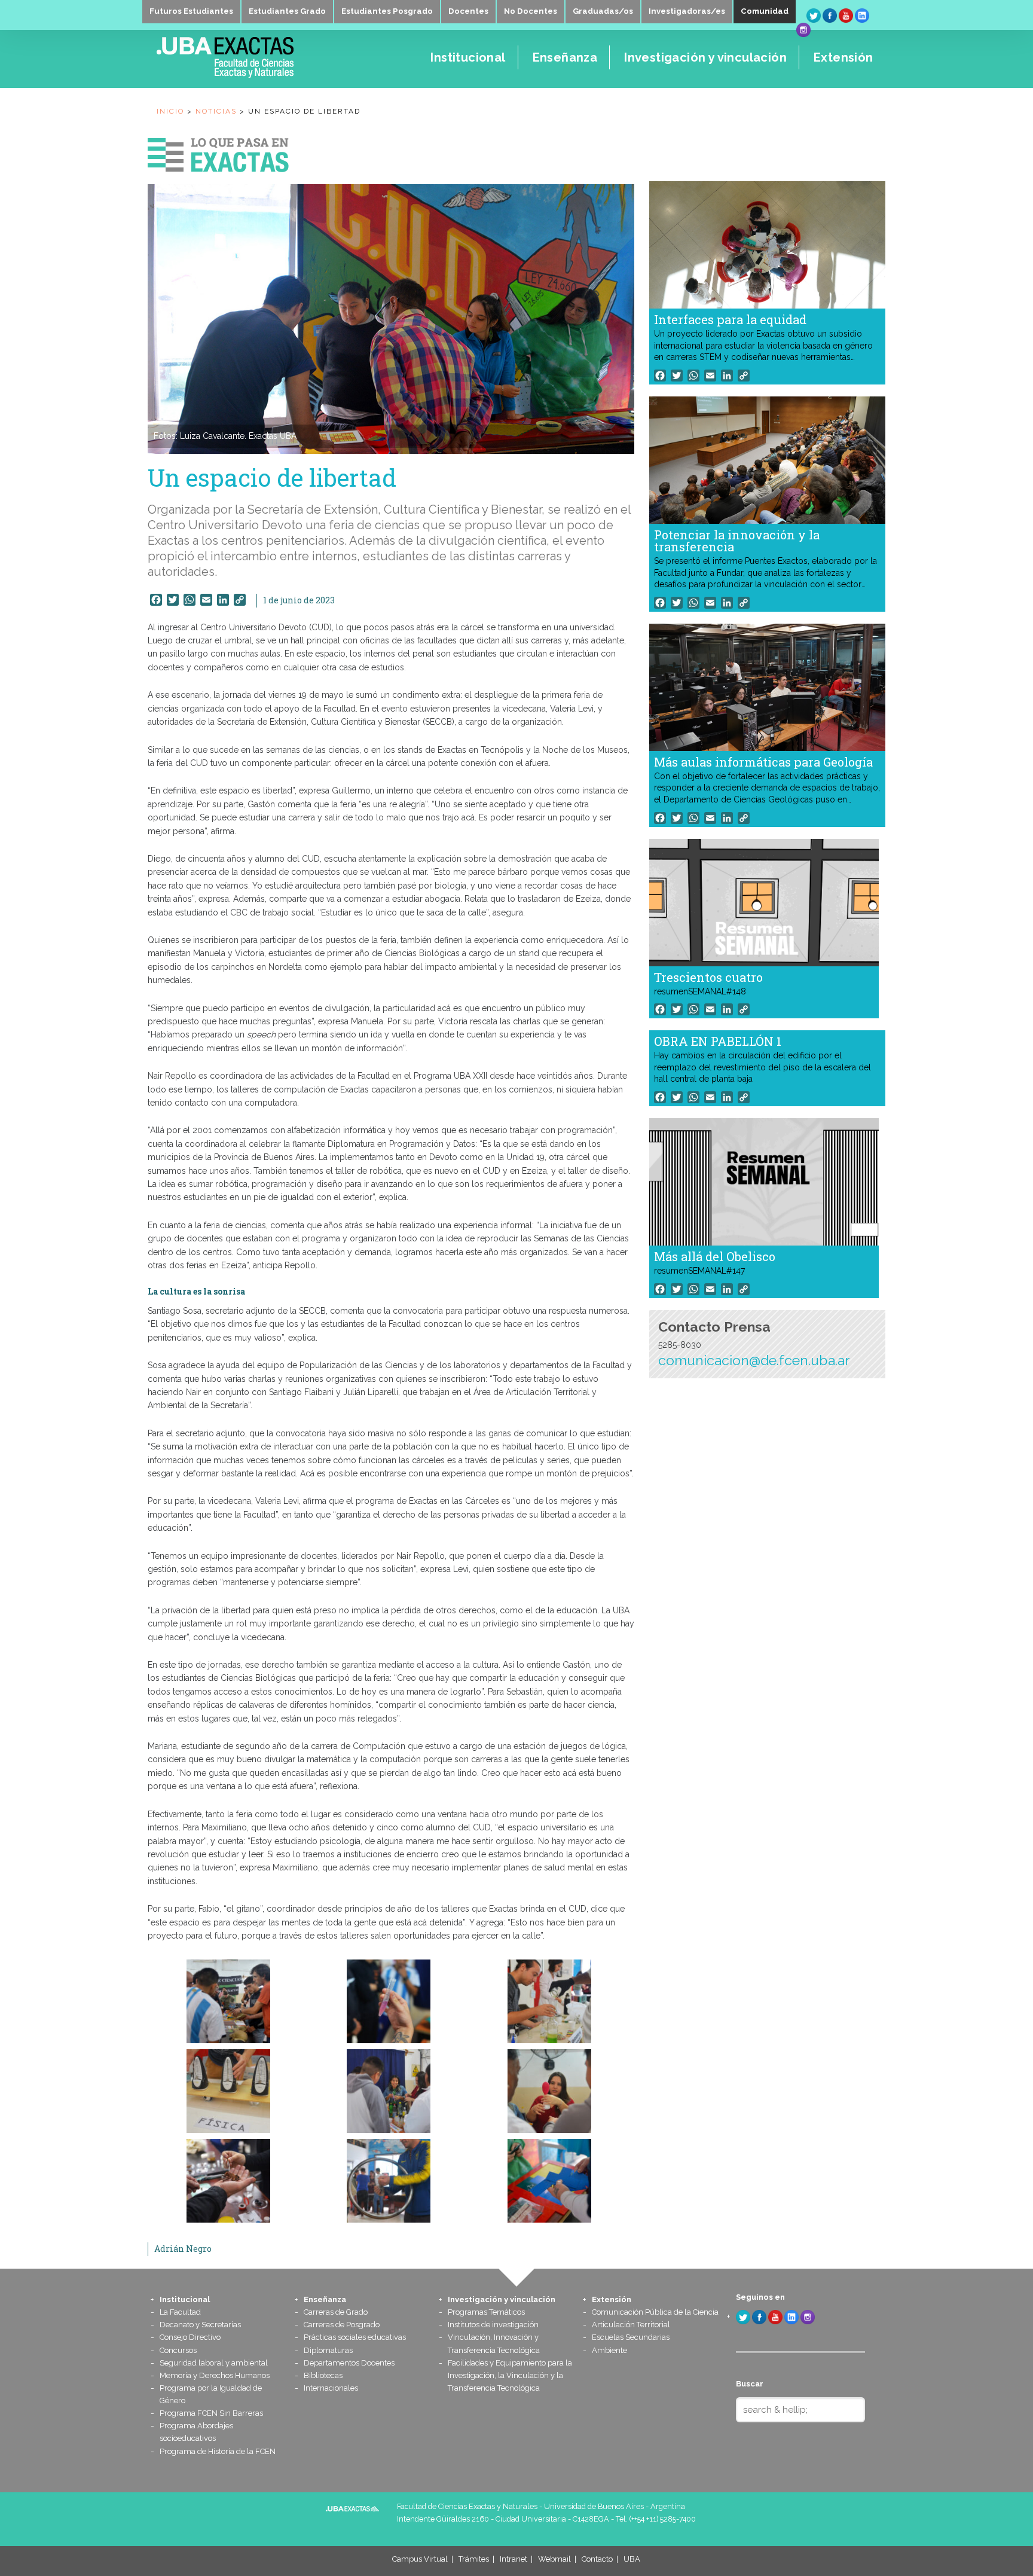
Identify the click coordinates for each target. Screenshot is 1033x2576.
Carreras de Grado (336, 2312)
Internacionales (331, 2388)
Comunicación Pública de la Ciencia (655, 2312)
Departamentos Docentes (349, 2363)
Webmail (554, 2559)
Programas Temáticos (486, 2312)
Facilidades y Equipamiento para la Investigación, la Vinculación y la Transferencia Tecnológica (510, 2375)
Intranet (514, 2559)
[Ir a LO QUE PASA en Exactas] (218, 152)
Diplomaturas (328, 2350)
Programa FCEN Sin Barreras (211, 2413)
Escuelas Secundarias (631, 2337)
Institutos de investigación (493, 2325)
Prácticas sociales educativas (355, 2337)
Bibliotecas (323, 2375)
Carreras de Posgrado (342, 2325)
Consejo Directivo (190, 2337)
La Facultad (180, 2312)
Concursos (178, 2350)
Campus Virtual (420, 2559)
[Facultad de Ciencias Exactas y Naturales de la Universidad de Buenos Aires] (260, 75)
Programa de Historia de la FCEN (218, 2451)
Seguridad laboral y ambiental (214, 2363)
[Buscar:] (800, 2410)
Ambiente (609, 2350)
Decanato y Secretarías (200, 2325)
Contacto (597, 2559)
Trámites (474, 2559)
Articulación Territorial (631, 2325)
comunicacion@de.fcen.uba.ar (754, 1360)
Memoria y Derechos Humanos (215, 2375)
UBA (632, 2559)
